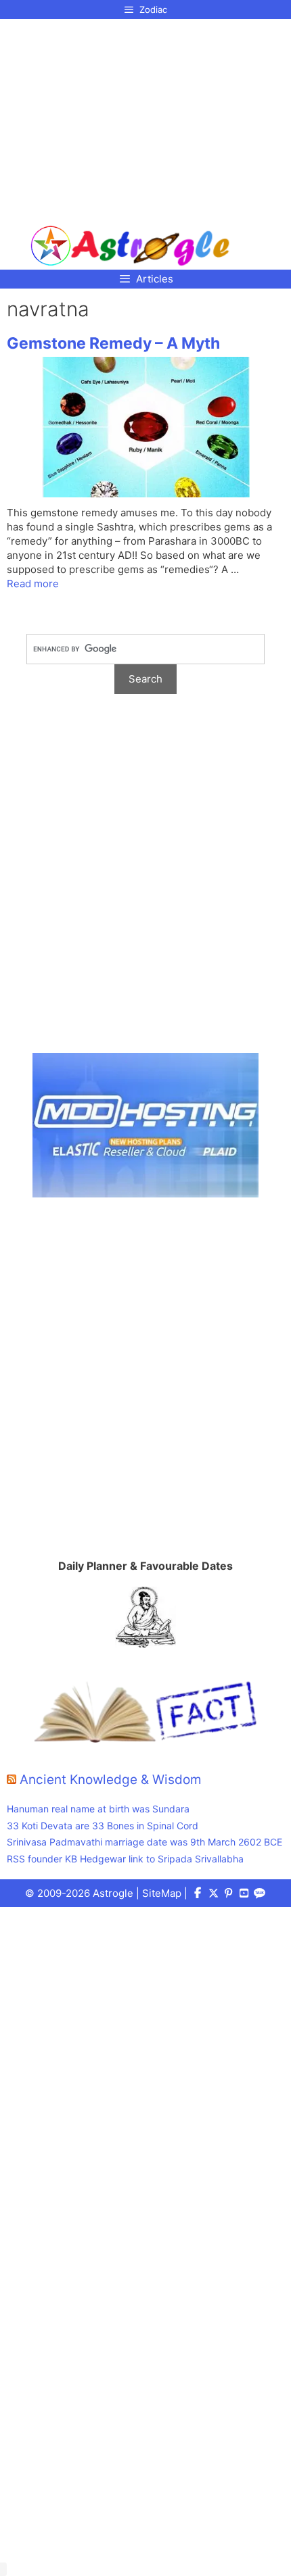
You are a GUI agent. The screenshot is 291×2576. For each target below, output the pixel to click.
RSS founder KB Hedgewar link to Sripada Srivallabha (125, 1859)
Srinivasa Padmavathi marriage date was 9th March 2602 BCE (144, 1842)
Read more (33, 584)
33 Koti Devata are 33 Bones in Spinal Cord (103, 1826)
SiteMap (162, 1893)
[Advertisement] (130, 117)
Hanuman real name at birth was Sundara (98, 1809)
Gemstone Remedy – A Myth (113, 343)
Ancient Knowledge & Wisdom (111, 1780)
